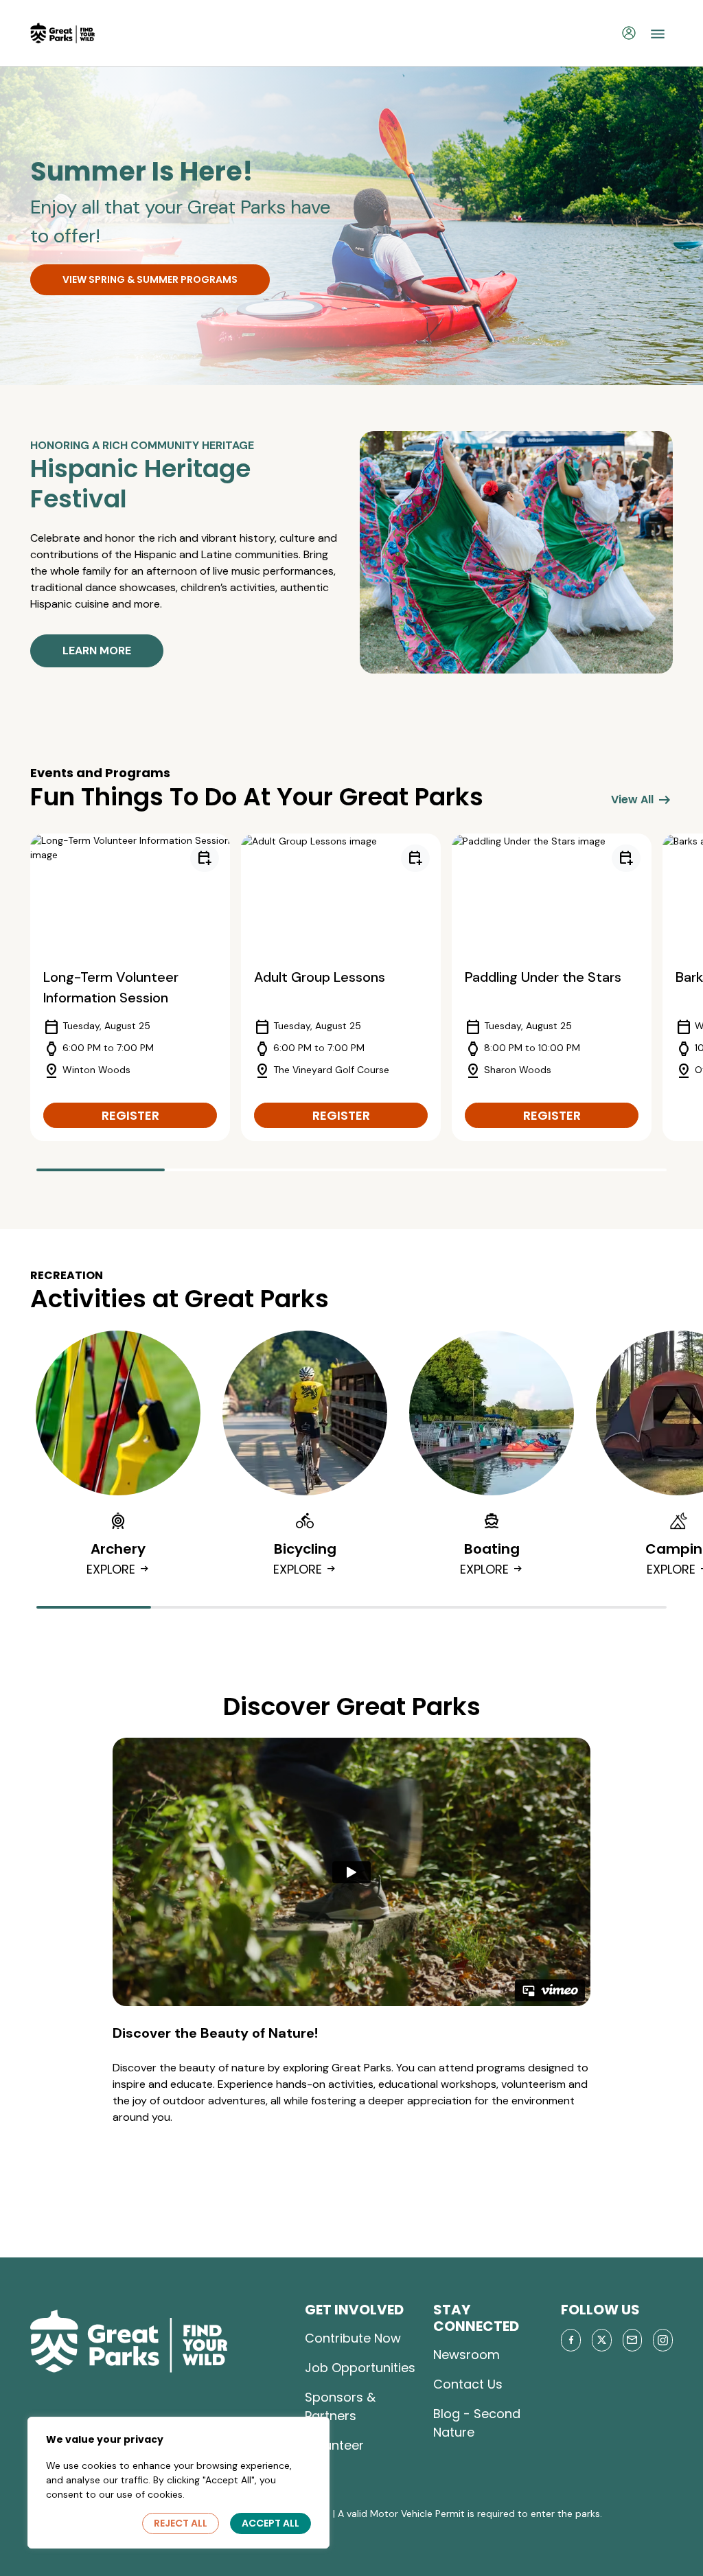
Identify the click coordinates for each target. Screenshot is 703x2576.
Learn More (97, 651)
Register (130, 1115)
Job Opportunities (360, 2368)
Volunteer (334, 2445)
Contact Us (468, 2384)
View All (642, 800)
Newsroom (466, 2355)
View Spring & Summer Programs (150, 279)
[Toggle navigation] (658, 33)
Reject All (181, 2523)
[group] (130, 987)
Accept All (270, 2523)
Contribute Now (353, 2338)
